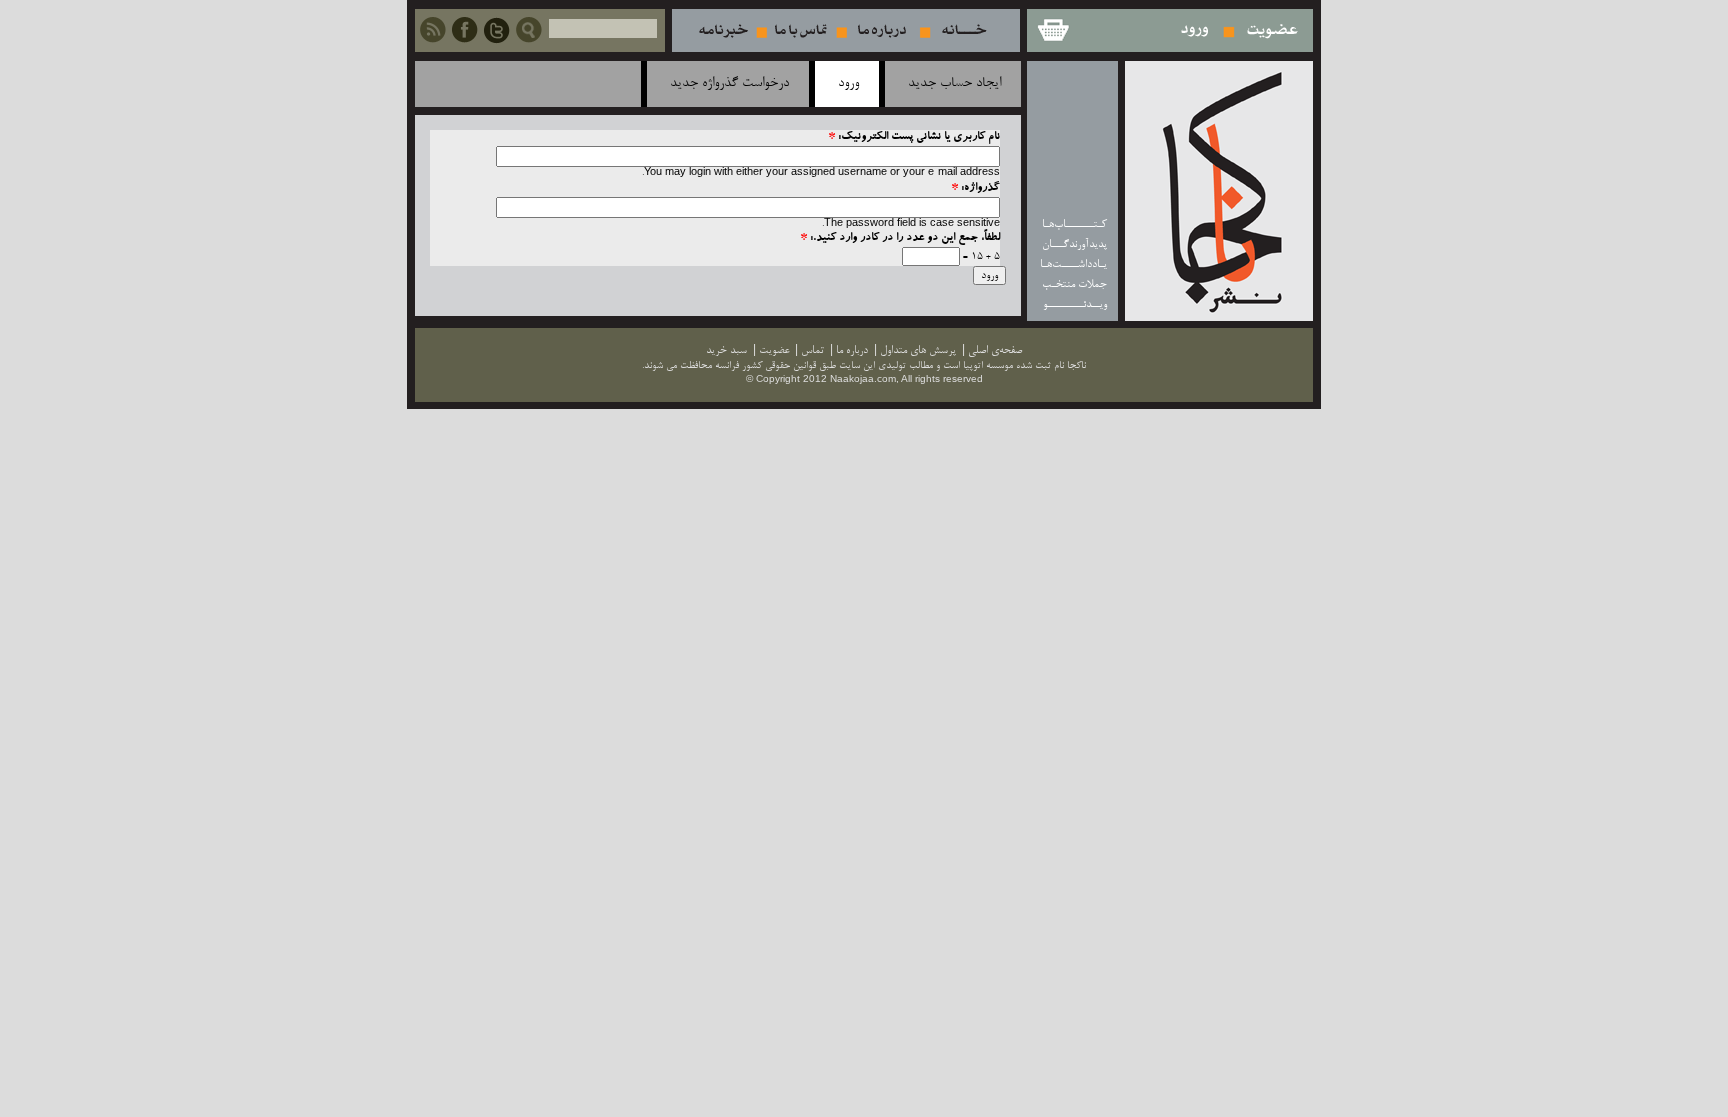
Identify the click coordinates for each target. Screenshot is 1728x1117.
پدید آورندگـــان (1074, 244)
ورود (1195, 30)
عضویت (1272, 30)
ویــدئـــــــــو (1075, 304)
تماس (801, 30)
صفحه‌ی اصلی (995, 350)
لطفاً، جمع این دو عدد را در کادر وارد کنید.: (900, 238)
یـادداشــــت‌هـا (1073, 264)
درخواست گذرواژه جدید (729, 84)
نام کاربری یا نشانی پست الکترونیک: (914, 137)
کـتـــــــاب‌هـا (1074, 224)
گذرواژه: (975, 188)
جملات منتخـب (1074, 284)
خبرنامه (723, 30)
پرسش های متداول (918, 350)
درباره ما (882, 30)
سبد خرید (1052, 30)
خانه (964, 30)
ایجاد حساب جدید (954, 84)
